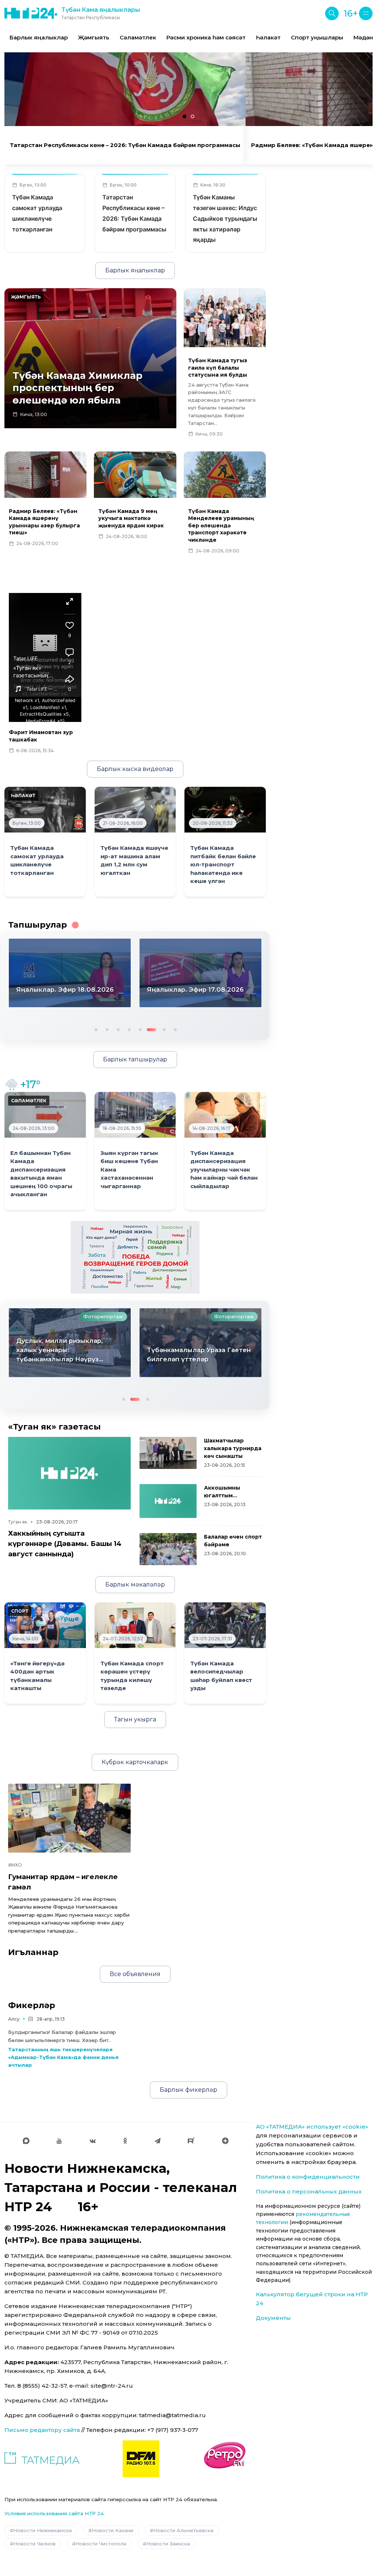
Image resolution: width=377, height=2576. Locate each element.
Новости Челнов (34, 2544)
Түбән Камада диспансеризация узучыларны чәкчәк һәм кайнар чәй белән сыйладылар (224, 1170)
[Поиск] (332, 13)
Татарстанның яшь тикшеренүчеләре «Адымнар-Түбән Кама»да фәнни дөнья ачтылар (63, 2057)
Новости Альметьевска (183, 2530)
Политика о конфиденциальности (308, 2177)
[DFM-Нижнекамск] (141, 2459)
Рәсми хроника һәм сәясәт (206, 37)
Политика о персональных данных (309, 2191)
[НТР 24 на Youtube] (59, 2141)
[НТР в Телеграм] (158, 2141)
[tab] (184, 116)
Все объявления (135, 1974)
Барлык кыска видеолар (135, 769)
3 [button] (117, 1029)
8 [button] (175, 1029)
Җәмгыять (94, 37)
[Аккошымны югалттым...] (168, 1501)
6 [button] (151, 1029)
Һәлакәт (268, 37)
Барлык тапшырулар (135, 1059)
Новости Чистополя (101, 2544)
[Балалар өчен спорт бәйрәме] (168, 1549)
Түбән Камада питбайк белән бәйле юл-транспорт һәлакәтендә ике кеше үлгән (223, 865)
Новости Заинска (168, 2544)
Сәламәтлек (138, 37)
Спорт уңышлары (317, 37)
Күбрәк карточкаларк (135, 1762)
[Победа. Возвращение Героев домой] (135, 1257)
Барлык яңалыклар (39, 37)
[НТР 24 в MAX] (26, 2141)
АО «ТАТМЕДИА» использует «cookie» (312, 2127)
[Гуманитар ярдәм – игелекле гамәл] (69, 1818)
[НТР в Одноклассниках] (125, 2141)
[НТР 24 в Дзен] (225, 2141)
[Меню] (366, 13)
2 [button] (106, 1029)
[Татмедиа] (42, 2459)
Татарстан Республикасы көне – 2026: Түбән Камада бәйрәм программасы (125, 145)
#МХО (15, 1865)
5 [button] (140, 1029)
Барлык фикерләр (188, 2090)
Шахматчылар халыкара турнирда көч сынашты (233, 1448)
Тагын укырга (135, 1719)
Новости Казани (112, 2530)
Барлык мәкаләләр (135, 1584)
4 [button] (128, 1029)
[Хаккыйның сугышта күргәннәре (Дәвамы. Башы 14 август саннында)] (69, 1473)
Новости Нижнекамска (43, 2530)
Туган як (18, 1522)
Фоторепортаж (103, 1316)
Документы (273, 2318)
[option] (39, 38)
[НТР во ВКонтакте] (93, 2141)
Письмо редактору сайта (42, 2430)
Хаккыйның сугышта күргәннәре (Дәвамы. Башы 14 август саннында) (65, 1544)
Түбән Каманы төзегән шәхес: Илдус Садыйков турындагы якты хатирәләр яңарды (225, 218)
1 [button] (95, 1029)
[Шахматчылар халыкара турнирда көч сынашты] (168, 1453)
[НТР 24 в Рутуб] (191, 2141)
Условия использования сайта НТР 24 (54, 2513)
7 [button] (163, 1029)
